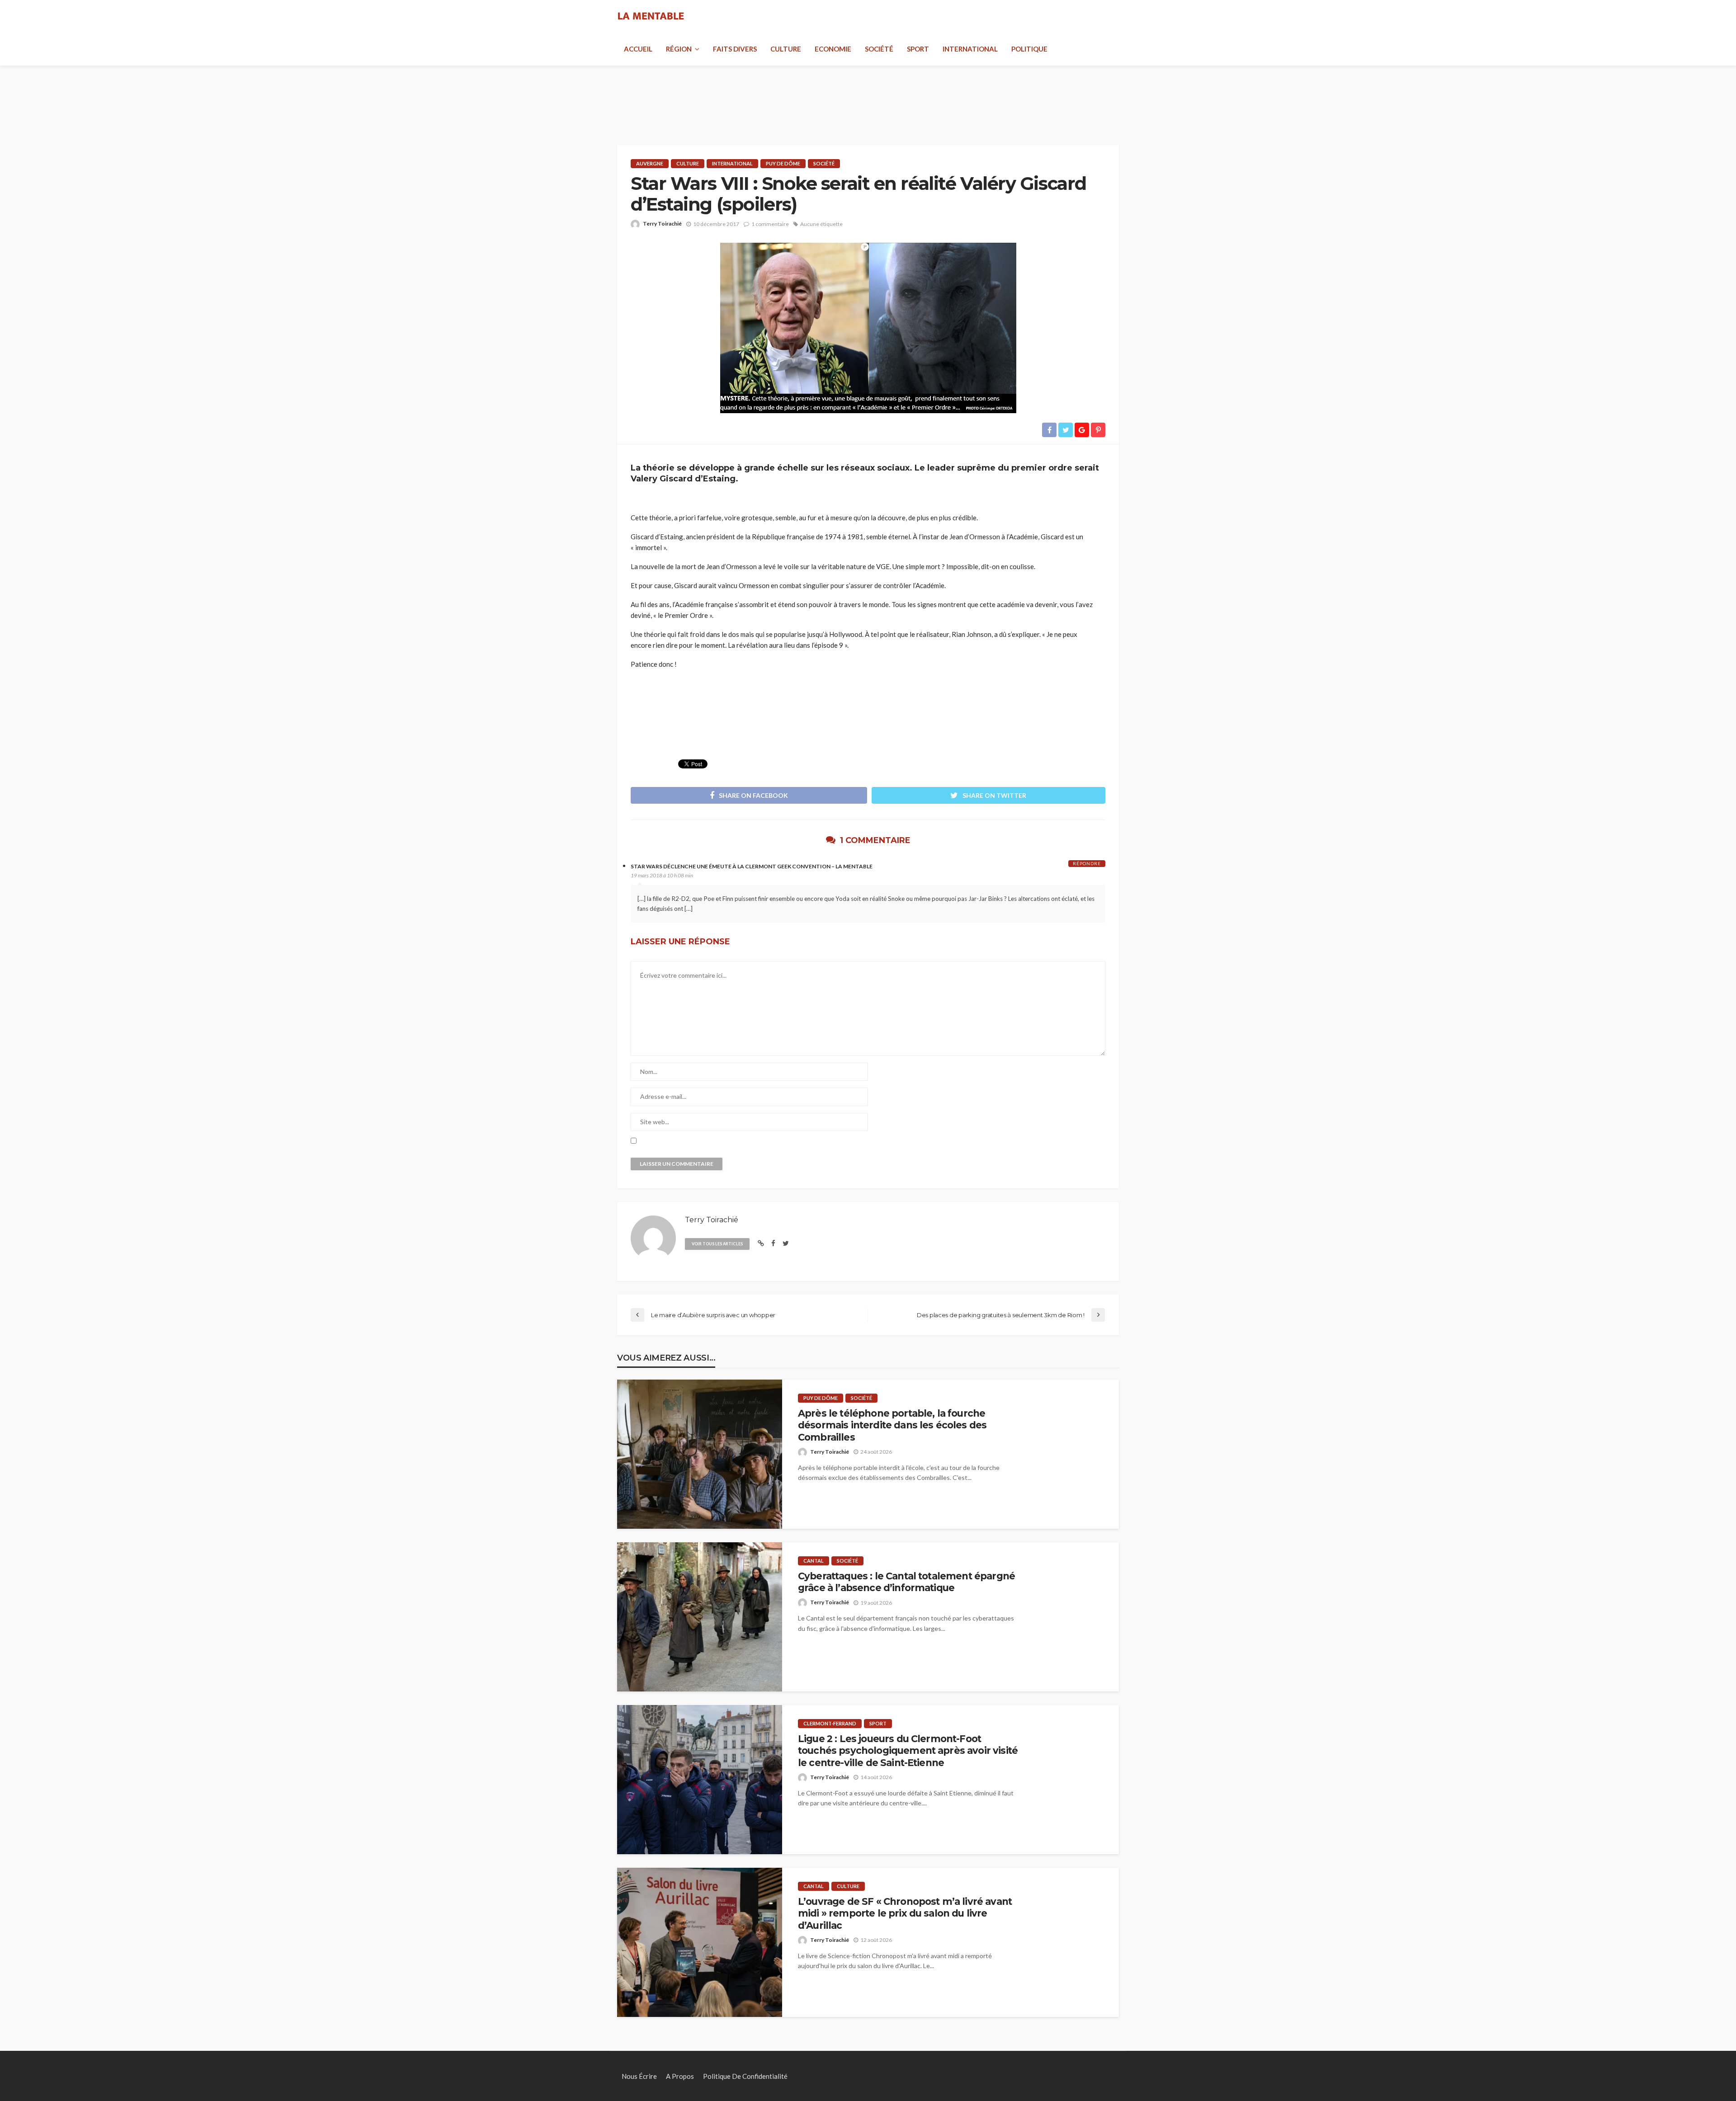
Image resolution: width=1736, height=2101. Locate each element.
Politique (1029, 49)
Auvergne (650, 163)
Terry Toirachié (662, 224)
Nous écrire (639, 2076)
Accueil (638, 49)
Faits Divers (735, 49)
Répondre (1087, 863)
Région (679, 49)
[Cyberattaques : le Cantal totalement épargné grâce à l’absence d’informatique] (700, 1617)
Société (879, 49)
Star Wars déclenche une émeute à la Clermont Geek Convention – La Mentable (752, 866)
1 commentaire (770, 224)
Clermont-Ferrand (830, 1723)
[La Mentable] (651, 16)
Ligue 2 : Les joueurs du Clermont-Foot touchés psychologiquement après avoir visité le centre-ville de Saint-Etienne (908, 1751)
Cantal (814, 1561)
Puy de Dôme (783, 163)
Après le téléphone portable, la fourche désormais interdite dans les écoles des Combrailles (892, 1425)
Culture (786, 49)
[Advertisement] (868, 95)
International (970, 49)
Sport (918, 49)
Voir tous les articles (717, 1244)
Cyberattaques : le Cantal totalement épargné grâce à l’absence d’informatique (906, 1582)
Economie (833, 49)
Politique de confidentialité (745, 2076)
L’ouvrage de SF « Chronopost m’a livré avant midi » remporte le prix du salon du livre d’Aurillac (905, 1913)
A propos (680, 2076)
